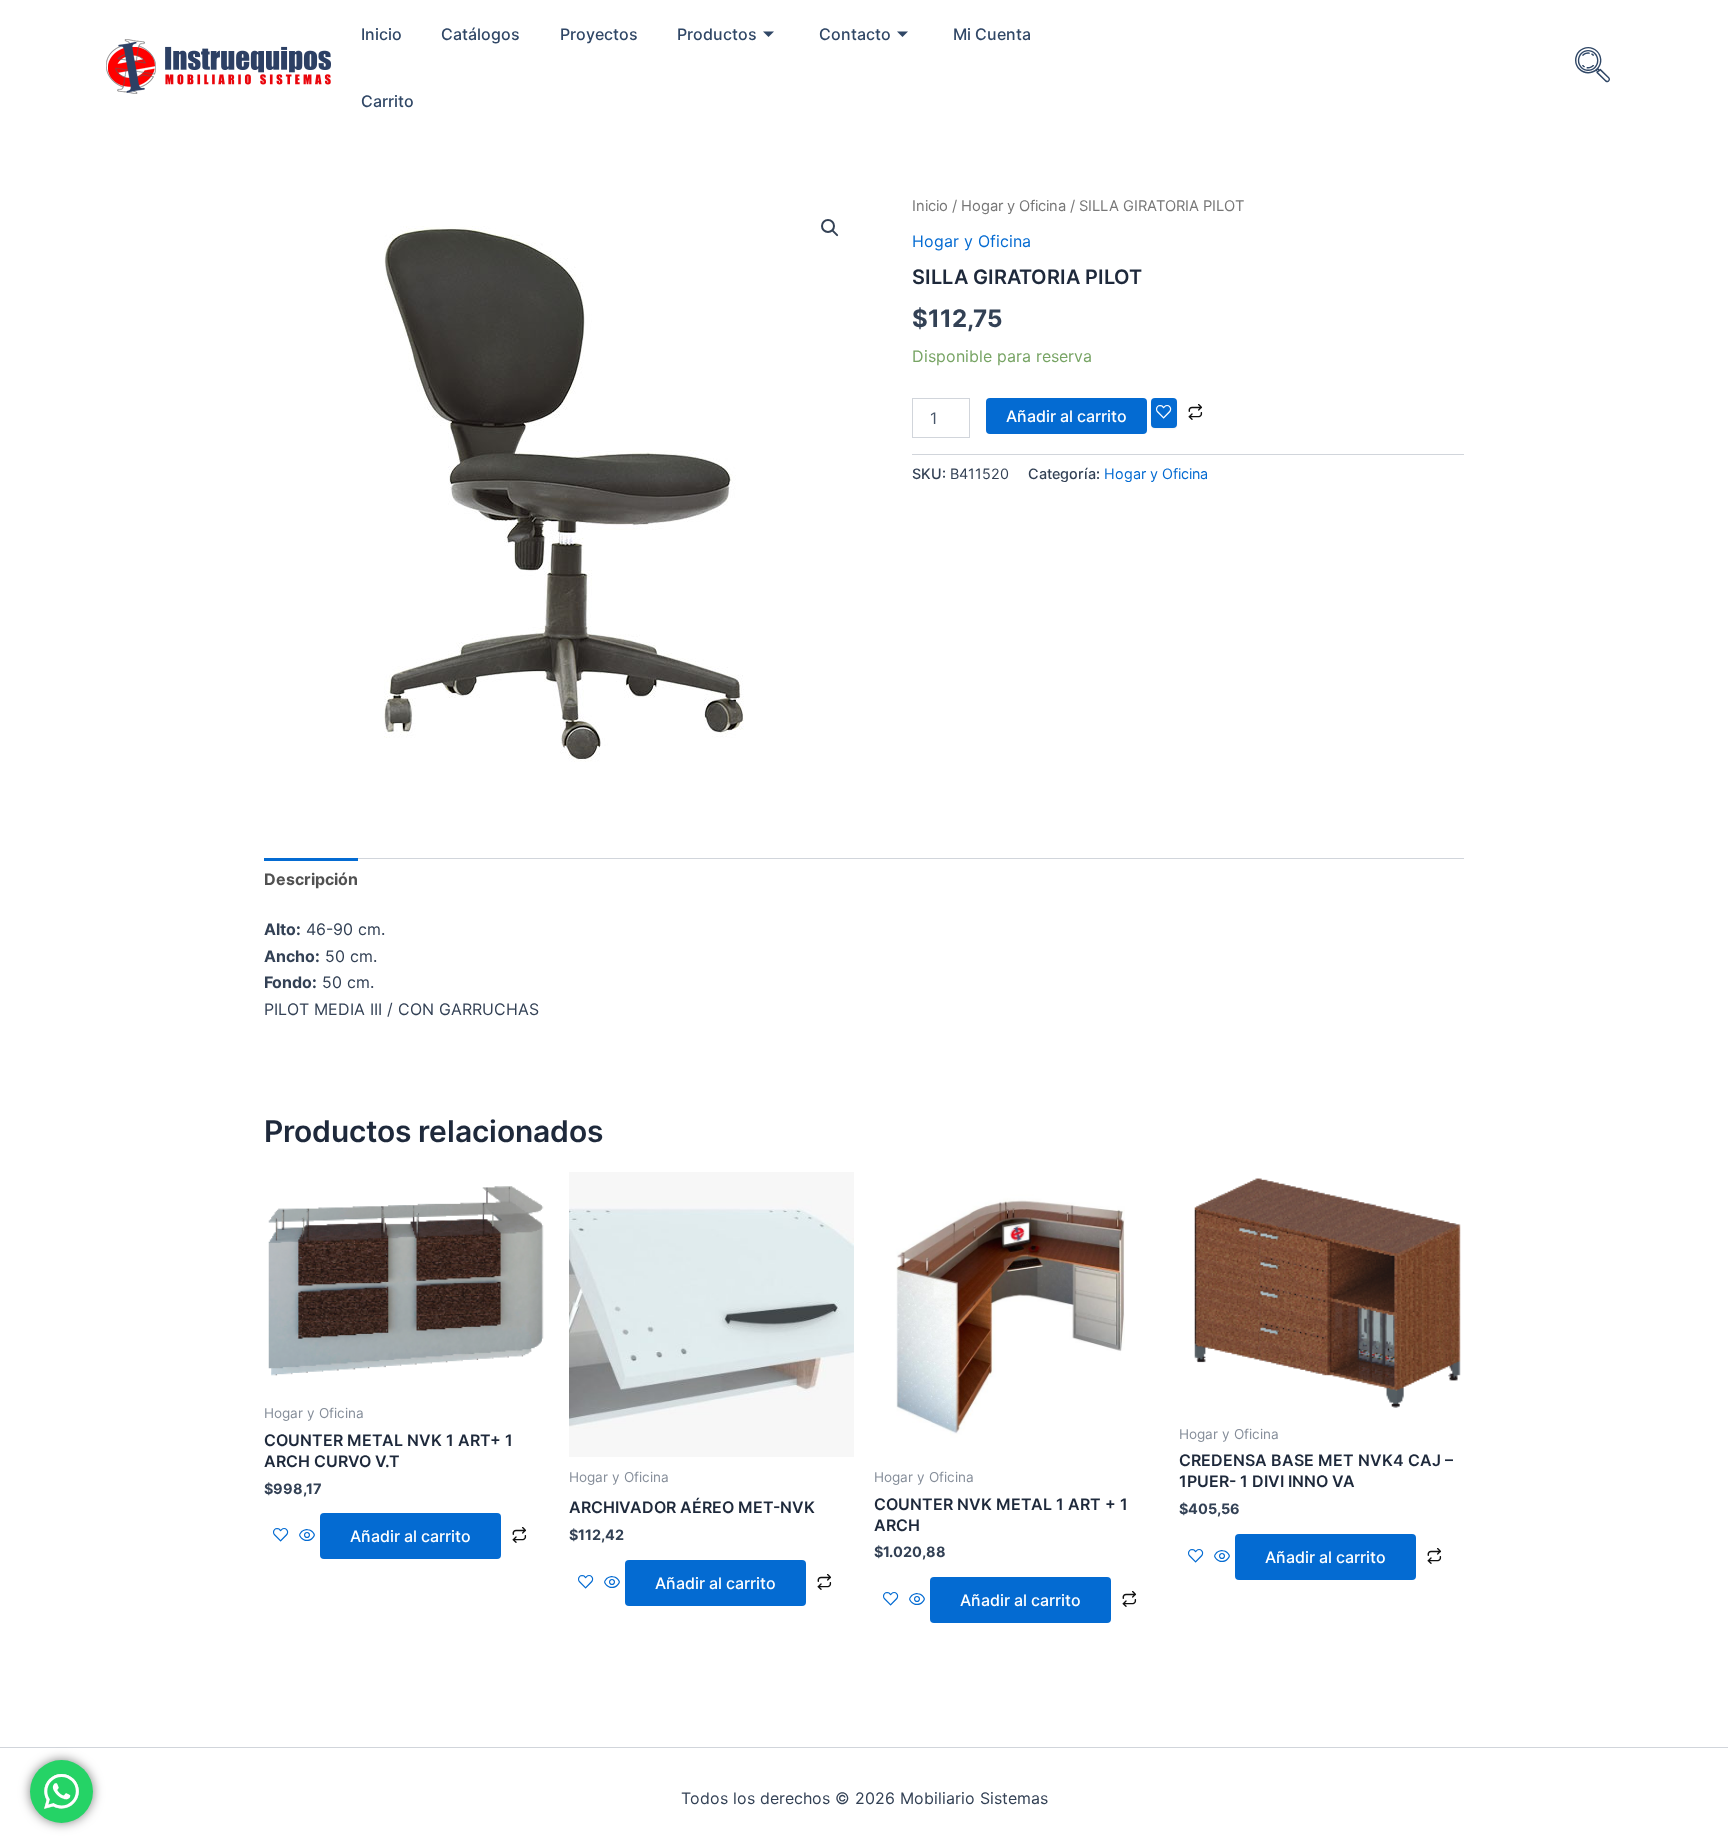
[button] (830, 228)
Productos (717, 34)
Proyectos (599, 34)
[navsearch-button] (1592, 67)
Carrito (387, 101)
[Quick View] (307, 1536)
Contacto (855, 34)
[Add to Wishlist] (1164, 413)
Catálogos (480, 34)
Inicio (381, 34)
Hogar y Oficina (1013, 206)
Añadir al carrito (1066, 416)
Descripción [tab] (311, 879)
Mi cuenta (992, 34)
